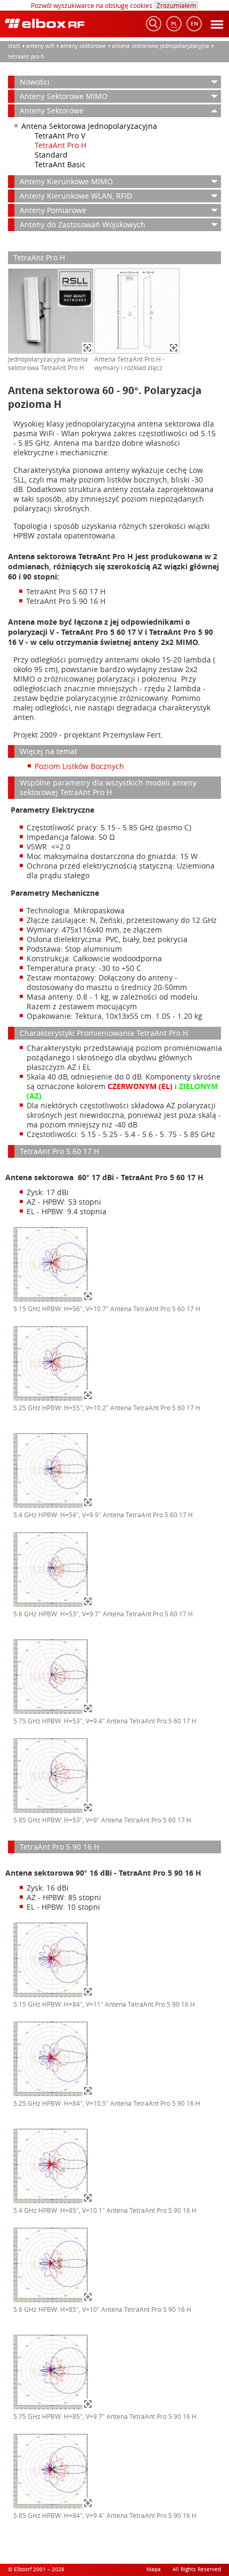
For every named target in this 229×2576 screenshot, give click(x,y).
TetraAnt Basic (60, 164)
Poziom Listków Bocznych (79, 766)
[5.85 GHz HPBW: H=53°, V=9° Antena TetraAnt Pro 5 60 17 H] (53, 1811)
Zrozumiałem (176, 5)
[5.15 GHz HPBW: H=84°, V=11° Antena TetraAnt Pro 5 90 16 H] (53, 1996)
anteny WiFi (40, 46)
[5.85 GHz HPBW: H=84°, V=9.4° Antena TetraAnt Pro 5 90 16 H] (53, 2507)
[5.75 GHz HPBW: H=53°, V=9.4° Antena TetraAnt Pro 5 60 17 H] (53, 1712)
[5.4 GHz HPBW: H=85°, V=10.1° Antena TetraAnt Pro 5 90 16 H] (53, 2202)
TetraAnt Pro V (60, 136)
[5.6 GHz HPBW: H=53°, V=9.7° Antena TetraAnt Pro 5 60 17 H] (53, 1605)
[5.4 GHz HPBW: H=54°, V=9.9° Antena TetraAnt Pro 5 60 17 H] (53, 1506)
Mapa (154, 2569)
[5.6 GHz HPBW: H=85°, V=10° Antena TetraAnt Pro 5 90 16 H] (53, 2301)
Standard (51, 155)
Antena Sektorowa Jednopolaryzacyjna (161, 46)
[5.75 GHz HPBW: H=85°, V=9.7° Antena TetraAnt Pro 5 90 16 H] (53, 2408)
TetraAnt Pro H (26, 57)
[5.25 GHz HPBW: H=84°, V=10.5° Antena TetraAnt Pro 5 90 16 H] (53, 2095)
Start (14, 46)
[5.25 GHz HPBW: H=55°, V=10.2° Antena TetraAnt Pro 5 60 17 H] (53, 1399)
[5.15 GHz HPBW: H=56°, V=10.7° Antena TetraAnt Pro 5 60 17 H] (53, 1300)
